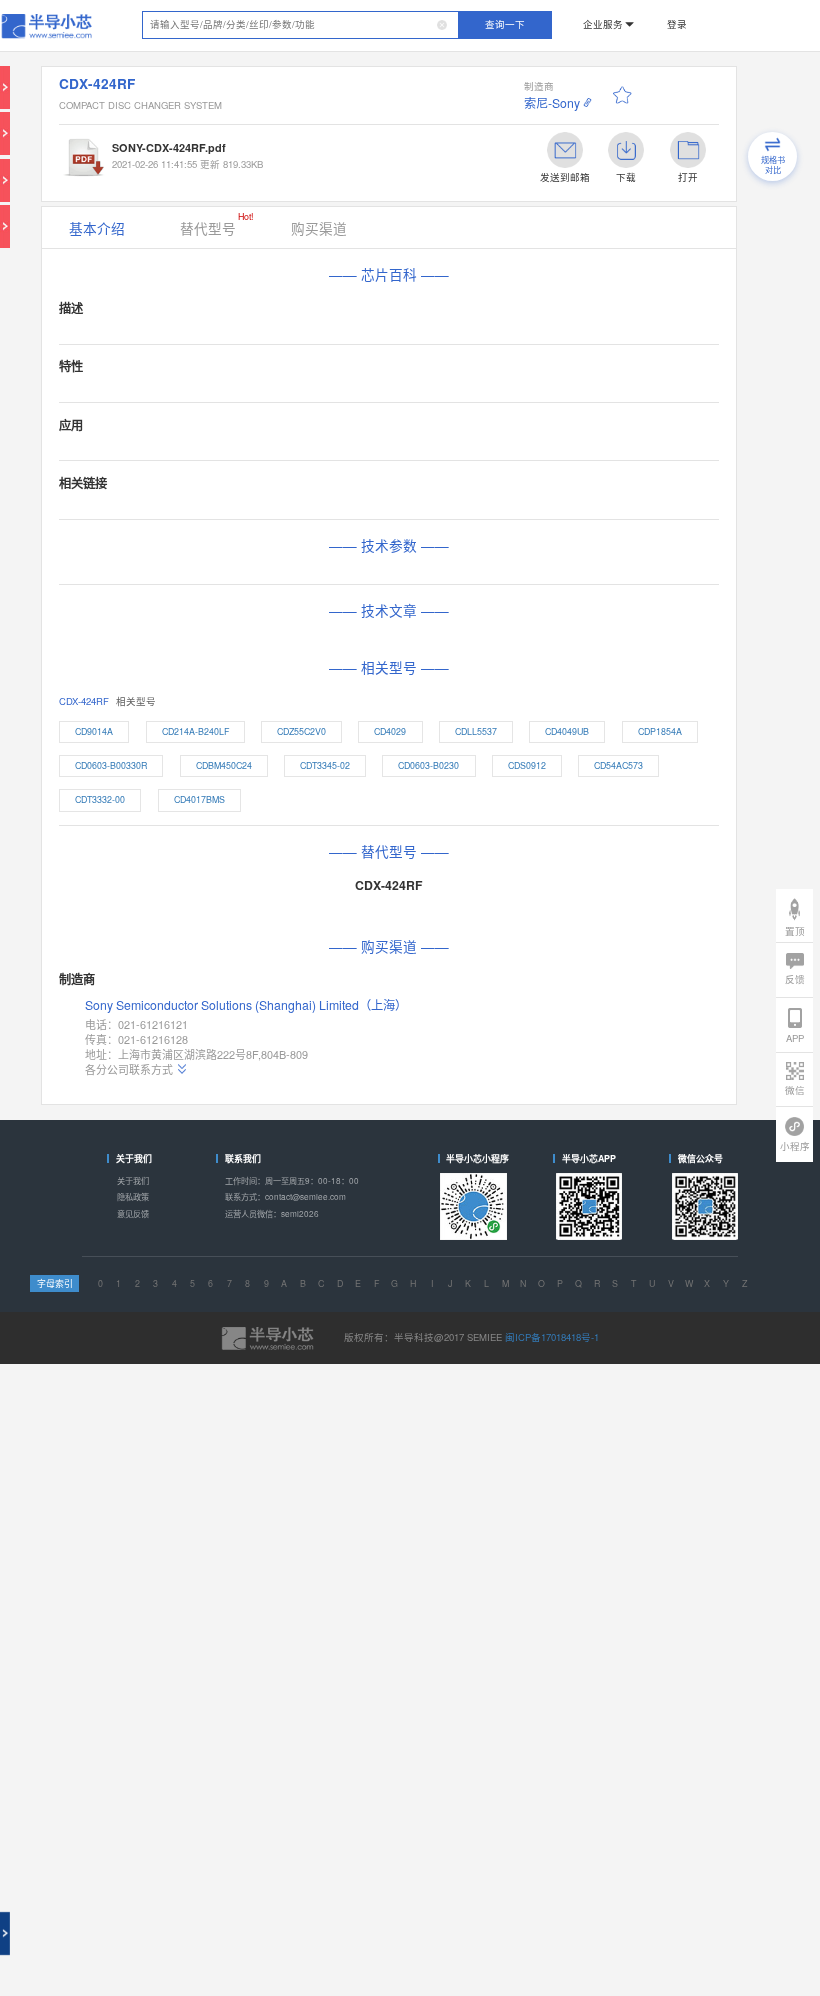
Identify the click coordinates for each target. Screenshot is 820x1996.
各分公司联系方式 (129, 1069)
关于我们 (133, 1180)
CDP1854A (660, 731)
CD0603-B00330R (111, 765)
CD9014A (94, 731)
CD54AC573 (618, 765)
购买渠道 (319, 228)
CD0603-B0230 (428, 765)
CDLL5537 (476, 731)
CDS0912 (527, 765)
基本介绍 (97, 228)
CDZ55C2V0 (301, 731)
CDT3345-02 (325, 765)
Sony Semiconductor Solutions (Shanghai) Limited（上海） (246, 1005)
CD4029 (390, 731)
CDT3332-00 (100, 799)
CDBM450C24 (224, 765)
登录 (677, 24)
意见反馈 (133, 1213)
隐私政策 (133, 1196)
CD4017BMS (199, 799)
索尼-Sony (552, 102)
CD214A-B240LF (195, 731)
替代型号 (216, 224)
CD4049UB (567, 731)
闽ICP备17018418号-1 (552, 1337)
